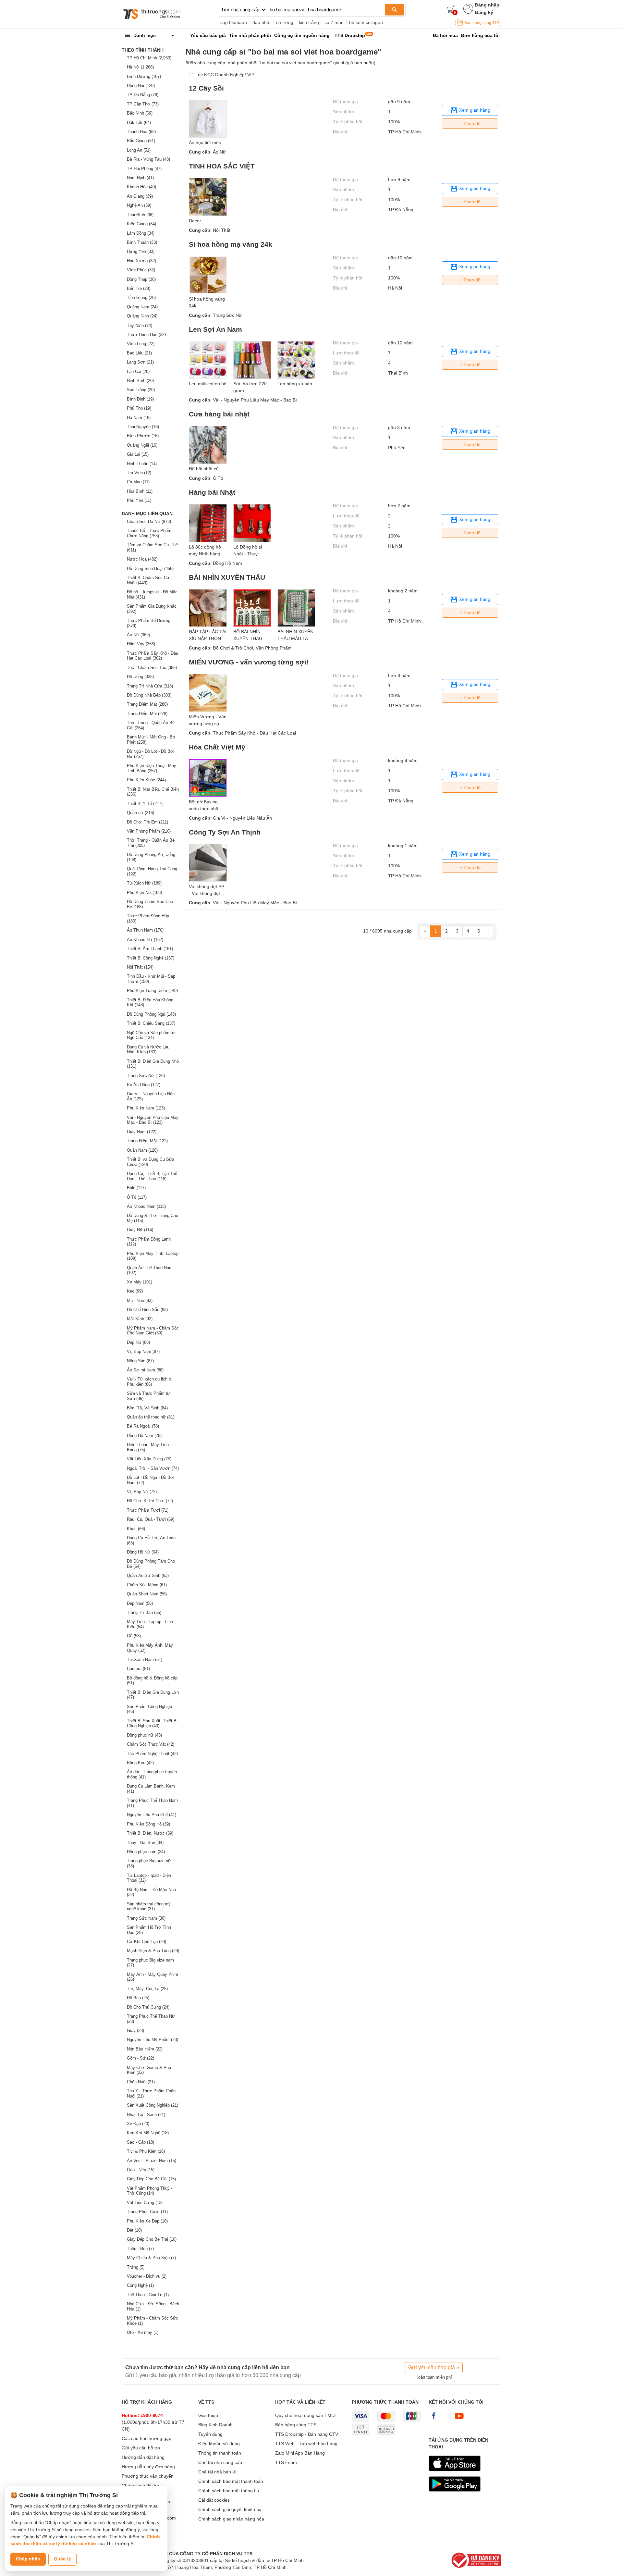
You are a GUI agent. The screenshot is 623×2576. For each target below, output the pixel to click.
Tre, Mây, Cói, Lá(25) (147, 1989)
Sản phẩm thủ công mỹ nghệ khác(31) (149, 1907)
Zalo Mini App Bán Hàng (300, 2453)
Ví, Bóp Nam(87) (143, 1351)
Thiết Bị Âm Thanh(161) (150, 949)
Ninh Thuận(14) (142, 464)
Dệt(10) (134, 2230)
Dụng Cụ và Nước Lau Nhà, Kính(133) (148, 1050)
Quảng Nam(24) (142, 307)
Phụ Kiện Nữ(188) (144, 892)
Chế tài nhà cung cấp (220, 2462)
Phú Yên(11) (139, 500)
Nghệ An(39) (139, 205)
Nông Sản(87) (140, 1361)
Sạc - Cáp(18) (140, 2142)
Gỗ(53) (134, 1636)
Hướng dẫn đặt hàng (143, 2457)
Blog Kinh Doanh (215, 2425)
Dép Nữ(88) (138, 1342)
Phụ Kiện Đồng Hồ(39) (148, 1824)
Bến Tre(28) (139, 288)
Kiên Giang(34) (141, 224)
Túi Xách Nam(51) (145, 1660)
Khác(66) (136, 1529)
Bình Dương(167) (144, 76)
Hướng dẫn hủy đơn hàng (148, 2467)
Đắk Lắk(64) (139, 123)
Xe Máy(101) (140, 1282)
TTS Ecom (286, 2462)
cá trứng (285, 22)
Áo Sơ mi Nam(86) (145, 1370)
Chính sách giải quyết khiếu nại (230, 2509)
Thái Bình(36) (140, 215)
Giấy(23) (135, 2031)
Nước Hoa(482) (142, 559)
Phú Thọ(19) (139, 408)
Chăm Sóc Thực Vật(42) (151, 1744)
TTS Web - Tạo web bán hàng (306, 2444)
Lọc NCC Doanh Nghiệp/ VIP (225, 75)
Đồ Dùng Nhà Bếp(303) (149, 695)
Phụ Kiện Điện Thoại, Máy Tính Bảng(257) (152, 768)
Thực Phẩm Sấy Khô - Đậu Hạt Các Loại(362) (153, 656)
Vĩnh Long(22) (141, 344)
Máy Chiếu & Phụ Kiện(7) (151, 2258)
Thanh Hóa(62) (141, 132)
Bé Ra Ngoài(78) (143, 1426)
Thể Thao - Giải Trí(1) (148, 2295)
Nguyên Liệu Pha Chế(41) (152, 1815)
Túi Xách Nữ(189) (144, 883)
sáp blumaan (234, 22)
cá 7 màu (334, 22)
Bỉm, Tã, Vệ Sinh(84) (147, 1408)
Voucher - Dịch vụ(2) (147, 2276)
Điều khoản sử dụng (219, 2444)
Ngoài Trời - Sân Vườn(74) (153, 1468)
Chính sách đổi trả (140, 2485)
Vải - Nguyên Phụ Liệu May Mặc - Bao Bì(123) (153, 1120)
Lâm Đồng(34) (141, 233)
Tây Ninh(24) (140, 325)
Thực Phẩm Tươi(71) (148, 1510)
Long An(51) (139, 150)
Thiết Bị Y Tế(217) (145, 804)
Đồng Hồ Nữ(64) (143, 1552)
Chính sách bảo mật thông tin (229, 2491)
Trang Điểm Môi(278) (147, 714)
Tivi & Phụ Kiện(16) (146, 2151)
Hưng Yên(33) (141, 251)
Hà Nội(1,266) (140, 67)
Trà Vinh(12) (139, 473)
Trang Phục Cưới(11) (147, 2212)
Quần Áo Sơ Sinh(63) (148, 1575)
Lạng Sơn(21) (140, 362)
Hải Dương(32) (141, 261)
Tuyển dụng (210, 2434)
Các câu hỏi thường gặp (147, 2438)
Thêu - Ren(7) (140, 2249)
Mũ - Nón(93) (140, 1300)
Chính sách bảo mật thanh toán (231, 2481)
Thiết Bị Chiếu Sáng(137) (151, 1023)
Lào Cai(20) (138, 372)
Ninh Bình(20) (140, 381)
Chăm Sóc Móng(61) (147, 1585)
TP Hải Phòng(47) (144, 169)
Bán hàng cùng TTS (481, 23)
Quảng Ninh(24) (142, 316)
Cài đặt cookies (214, 2500)
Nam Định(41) (140, 178)
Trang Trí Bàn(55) (144, 1612)
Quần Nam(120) (142, 1150)
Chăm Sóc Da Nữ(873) (149, 521)
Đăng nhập (487, 5)
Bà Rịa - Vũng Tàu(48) (148, 159)
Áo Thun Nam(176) (145, 930)
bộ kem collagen (366, 22)
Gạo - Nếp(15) (141, 2170)
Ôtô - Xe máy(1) (143, 2332)
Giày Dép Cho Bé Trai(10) (152, 2239)
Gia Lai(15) (138, 454)
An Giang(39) (140, 196)
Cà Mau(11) (138, 482)
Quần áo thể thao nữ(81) (151, 1417)
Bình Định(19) (140, 399)
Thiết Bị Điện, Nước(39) (150, 1833)
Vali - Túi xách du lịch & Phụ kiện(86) (149, 1382)
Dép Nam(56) (140, 1603)
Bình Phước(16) (143, 436)
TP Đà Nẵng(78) (143, 95)
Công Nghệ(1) (140, 2285)
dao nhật (262, 22)
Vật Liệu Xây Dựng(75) (149, 1459)
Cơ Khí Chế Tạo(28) (147, 1942)
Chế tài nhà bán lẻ (217, 2472)
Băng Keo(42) (140, 1763)
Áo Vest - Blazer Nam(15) (152, 2161)
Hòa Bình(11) (140, 491)
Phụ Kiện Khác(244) (146, 780)
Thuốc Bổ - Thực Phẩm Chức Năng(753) (149, 533)
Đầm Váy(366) (141, 644)
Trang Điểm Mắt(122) (147, 1141)
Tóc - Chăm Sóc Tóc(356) (152, 668)
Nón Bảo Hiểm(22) (145, 2049)
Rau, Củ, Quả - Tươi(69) (151, 1519)
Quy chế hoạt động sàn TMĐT (306, 2415)
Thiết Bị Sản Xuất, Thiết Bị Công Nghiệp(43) (152, 1723)
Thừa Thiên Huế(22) (146, 334)
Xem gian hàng (474, 110)
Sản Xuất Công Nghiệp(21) (153, 2105)
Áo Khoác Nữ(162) (145, 940)
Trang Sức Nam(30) (146, 1918)
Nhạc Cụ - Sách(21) (146, 2115)
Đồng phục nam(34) (146, 1852)
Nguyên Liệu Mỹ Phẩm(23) (153, 2040)
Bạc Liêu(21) (139, 353)
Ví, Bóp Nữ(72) (142, 1492)
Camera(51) (138, 1669)
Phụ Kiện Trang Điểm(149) (152, 991)
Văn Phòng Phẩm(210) (149, 831)
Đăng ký (484, 12)
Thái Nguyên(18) (143, 427)
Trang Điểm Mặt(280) (147, 704)
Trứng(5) (136, 2267)
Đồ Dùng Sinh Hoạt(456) (150, 569)
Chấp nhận (28, 2559)
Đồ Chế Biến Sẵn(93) (147, 1310)
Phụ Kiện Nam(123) (146, 1108)
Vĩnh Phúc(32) (141, 270)
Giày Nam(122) (142, 1132)
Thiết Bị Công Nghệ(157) (151, 958)
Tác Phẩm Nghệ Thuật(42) (152, 1754)
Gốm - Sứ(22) (140, 2058)
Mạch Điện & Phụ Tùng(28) (153, 1951)
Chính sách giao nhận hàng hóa (231, 2519)
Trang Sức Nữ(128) (146, 1076)
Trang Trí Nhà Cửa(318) (150, 686)
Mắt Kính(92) (140, 1319)
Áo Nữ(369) (138, 635)
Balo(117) (136, 1188)
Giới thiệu (208, 2415)
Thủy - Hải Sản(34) (145, 1843)
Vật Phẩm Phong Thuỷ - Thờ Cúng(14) (150, 2191)
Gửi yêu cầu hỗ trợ (141, 2448)
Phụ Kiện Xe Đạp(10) (147, 2221)
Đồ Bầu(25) (138, 1998)
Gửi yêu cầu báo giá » (434, 2367)
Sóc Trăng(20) (141, 390)
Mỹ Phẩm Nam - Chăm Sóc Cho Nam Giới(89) (153, 1331)
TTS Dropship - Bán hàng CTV (307, 2434)
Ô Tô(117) (137, 1197)
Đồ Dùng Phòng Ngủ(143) (151, 1014)
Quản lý (62, 2559)
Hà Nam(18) (139, 418)
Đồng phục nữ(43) (144, 1735)
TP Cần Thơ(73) (143, 104)
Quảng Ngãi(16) (142, 445)
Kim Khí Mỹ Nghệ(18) (148, 2133)
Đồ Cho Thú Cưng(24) (148, 2007)
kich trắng (309, 22)
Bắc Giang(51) (141, 141)
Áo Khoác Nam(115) (146, 1206)
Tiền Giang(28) (141, 297)
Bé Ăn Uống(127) (144, 1085)
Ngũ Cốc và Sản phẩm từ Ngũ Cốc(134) (151, 1035)
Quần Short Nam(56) (147, 1594)
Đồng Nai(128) (141, 86)
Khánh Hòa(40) (141, 187)
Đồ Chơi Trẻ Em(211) (147, 822)
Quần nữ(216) (140, 813)
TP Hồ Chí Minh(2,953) (149, 58)
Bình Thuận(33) (142, 242)
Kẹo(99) (135, 1291)
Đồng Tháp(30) (141, 279)
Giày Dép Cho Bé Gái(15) (151, 2179)
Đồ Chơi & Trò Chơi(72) (150, 1501)
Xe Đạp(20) (138, 2124)
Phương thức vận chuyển (148, 2476)
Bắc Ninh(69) (140, 113)
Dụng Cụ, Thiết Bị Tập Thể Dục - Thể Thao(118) (152, 1176)
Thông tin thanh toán (220, 2453)
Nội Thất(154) (140, 967)
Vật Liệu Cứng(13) (145, 2203)
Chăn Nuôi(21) (141, 2082)
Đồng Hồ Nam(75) (144, 1436)
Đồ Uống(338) (140, 677)
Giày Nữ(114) (140, 1230)
